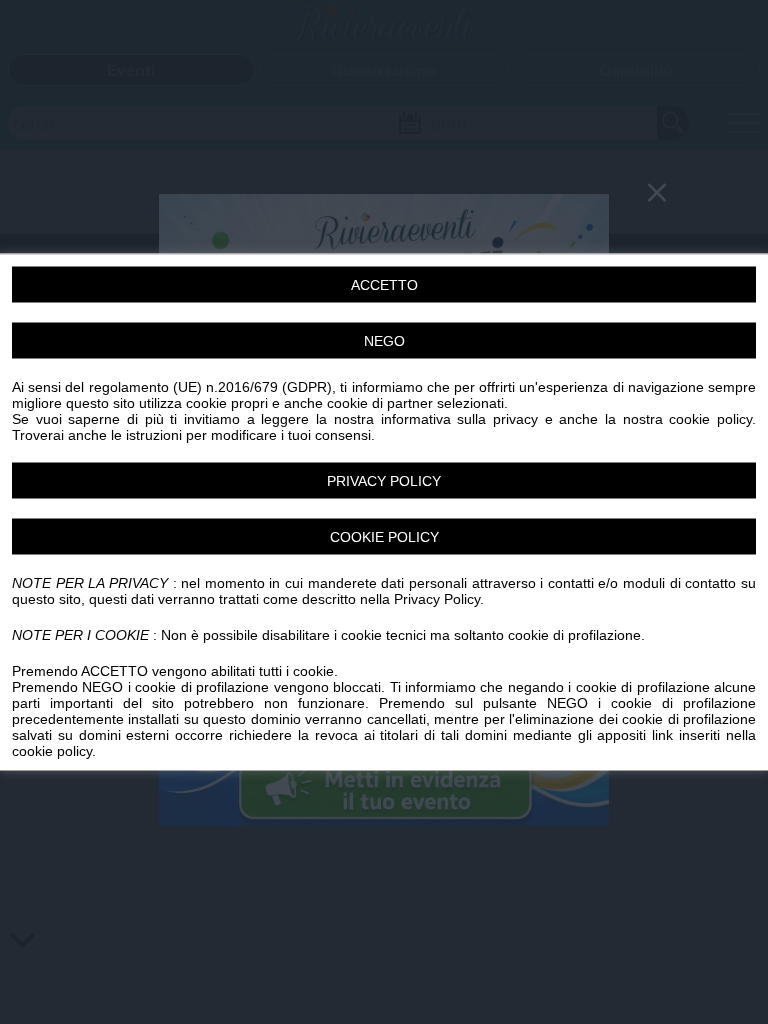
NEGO (384, 341)
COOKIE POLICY (384, 537)
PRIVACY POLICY (384, 481)
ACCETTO (384, 285)
